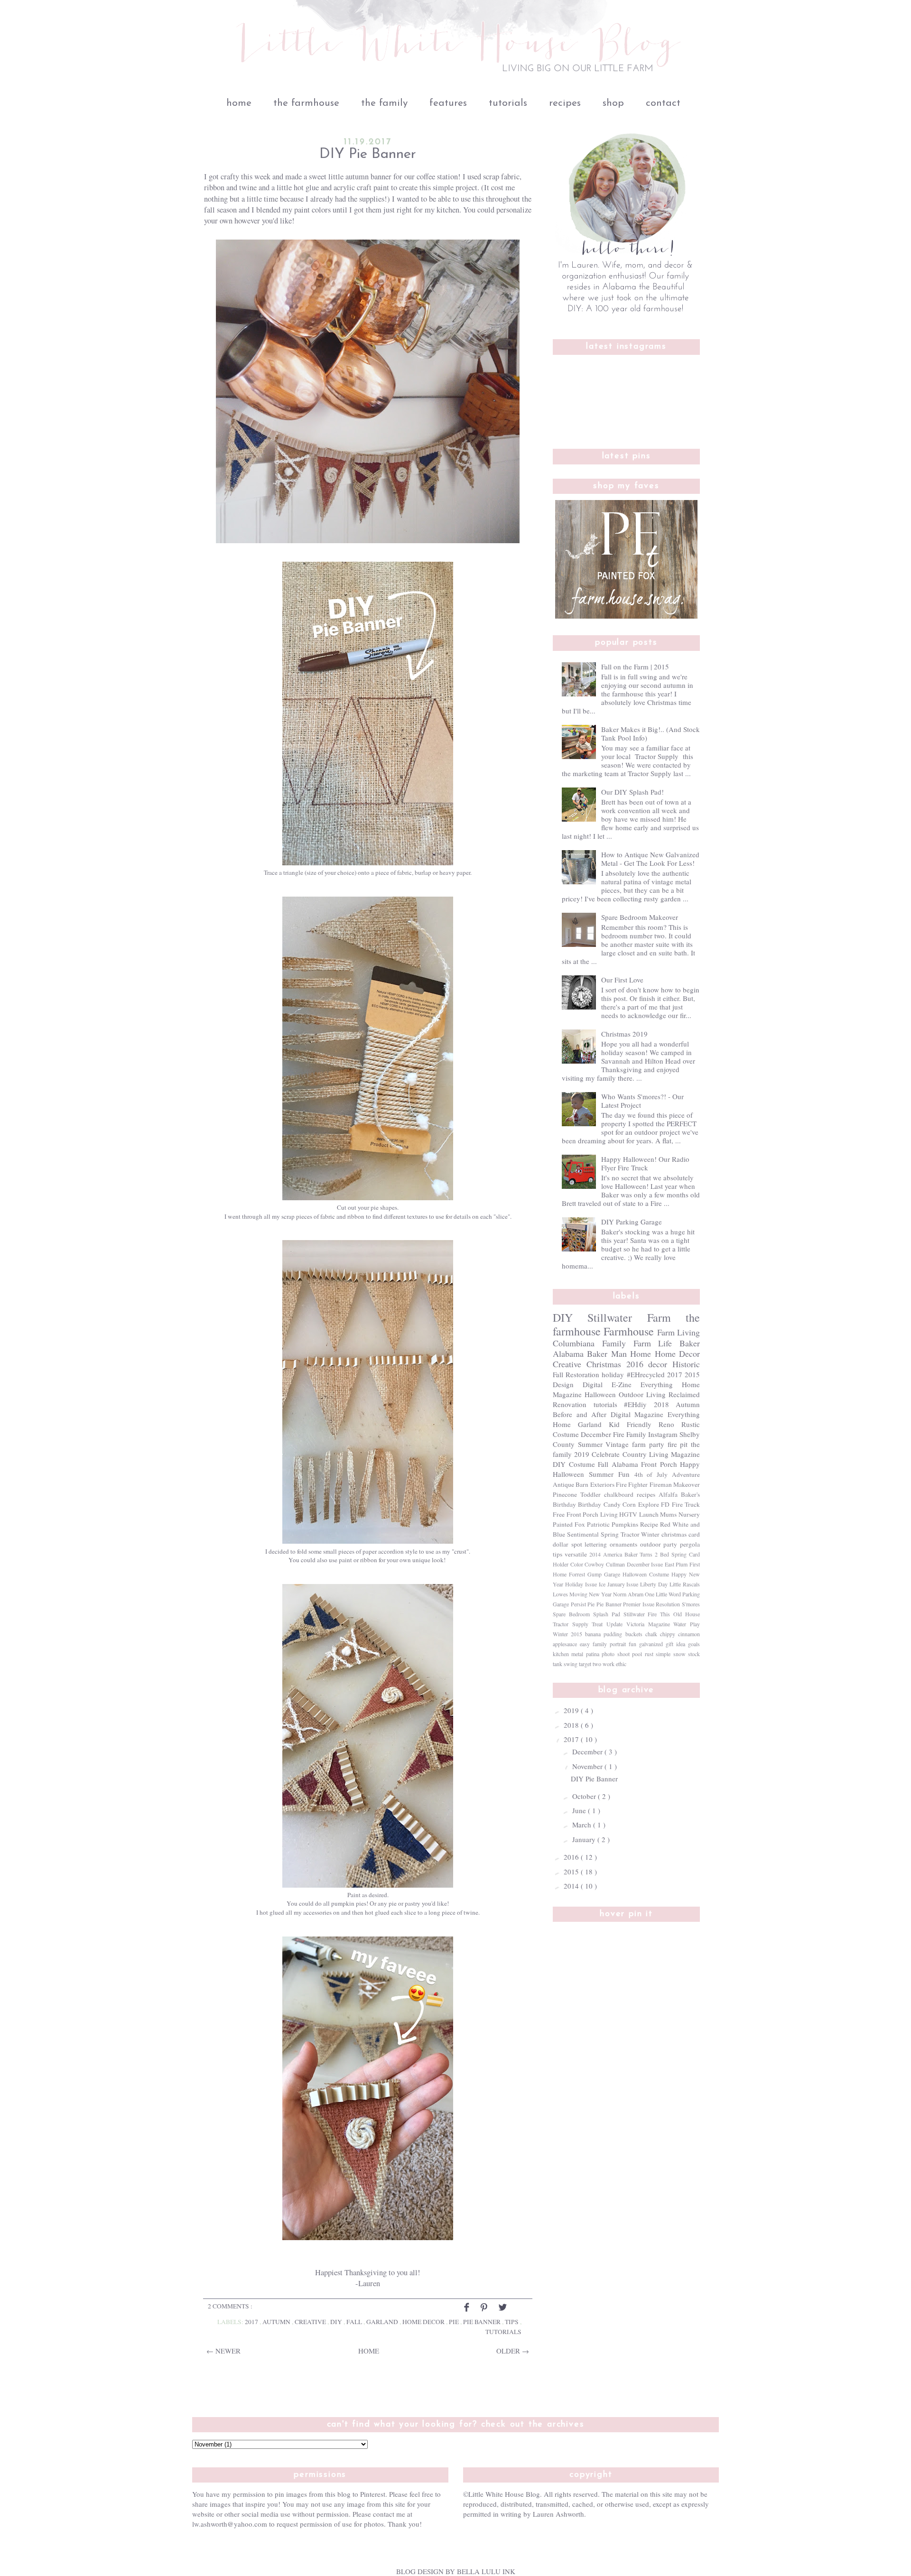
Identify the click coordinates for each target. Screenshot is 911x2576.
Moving (578, 1594)
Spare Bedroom (571, 1614)
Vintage (617, 1444)
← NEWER (223, 2351)
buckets (634, 1634)
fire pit (678, 1444)
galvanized (651, 1644)
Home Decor (424, 2322)
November (588, 1766)
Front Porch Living (592, 1514)
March (583, 1825)
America (613, 1554)
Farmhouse (629, 1331)
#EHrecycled (646, 1374)
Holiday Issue (581, 1584)
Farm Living (679, 1332)
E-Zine (622, 1384)
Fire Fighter (632, 1484)
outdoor (651, 1544)
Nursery (689, 1514)
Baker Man (607, 1353)
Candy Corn (620, 1504)
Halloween (600, 1394)
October (585, 1796)
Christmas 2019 (624, 1034)
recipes (565, 103)
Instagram (663, 1434)
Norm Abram (628, 1594)
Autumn (277, 2322)
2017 (252, 2322)
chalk (651, 1634)
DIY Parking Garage (632, 1222)
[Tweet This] (503, 2311)
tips (512, 2322)
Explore (649, 1504)
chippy (668, 1634)
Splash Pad (607, 1614)
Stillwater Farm (629, 1317)
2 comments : (230, 2306)
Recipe (649, 1524)
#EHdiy (635, 1404)
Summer (590, 1444)
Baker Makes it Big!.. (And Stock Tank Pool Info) (651, 733)
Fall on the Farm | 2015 (635, 667)
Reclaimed (684, 1394)
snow (679, 1654)
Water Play (687, 1624)
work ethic (614, 1664)
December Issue (645, 1564)
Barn (582, 1484)
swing (571, 1664)
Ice (602, 1584)
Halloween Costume (646, 1574)
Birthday (590, 1504)
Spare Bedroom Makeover (640, 917)
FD (665, 1504)
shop (613, 103)
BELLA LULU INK (486, 2571)
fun (632, 1644)
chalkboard (619, 1494)
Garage (612, 1574)
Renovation (570, 1404)
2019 (582, 1454)
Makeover (687, 1484)
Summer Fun (609, 1474)
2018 (661, 1404)
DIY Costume (574, 1464)
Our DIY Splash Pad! (632, 792)
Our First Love (622, 980)
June (580, 1810)
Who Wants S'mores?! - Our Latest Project (642, 1101)
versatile (576, 1554)
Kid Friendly (630, 1424)
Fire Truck (686, 1504)
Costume (566, 1434)
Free (559, 1514)
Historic (686, 1364)
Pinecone (565, 1494)
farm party (648, 1444)
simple (663, 1654)
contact (663, 103)
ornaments (623, 1544)
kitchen (561, 1654)
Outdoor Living (642, 1394)
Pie (455, 2322)
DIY (337, 2322)
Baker (690, 1343)
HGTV (628, 1514)
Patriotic (598, 1524)
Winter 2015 (567, 1634)
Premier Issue (639, 1604)
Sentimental (583, 1534)
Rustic (691, 1424)
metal (577, 1654)
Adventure (686, 1474)
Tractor (630, 1534)
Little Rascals (685, 1584)
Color (577, 1564)
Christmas (604, 1364)
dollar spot (567, 1544)
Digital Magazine (637, 1414)
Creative (311, 2322)
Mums (668, 1514)
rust (649, 1654)
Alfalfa (668, 1494)
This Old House (680, 1614)
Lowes (560, 1594)
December (596, 1434)
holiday (613, 1374)
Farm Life (653, 1343)
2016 (635, 1364)
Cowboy (594, 1564)
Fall (355, 2322)
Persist (578, 1604)
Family (614, 1343)
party (670, 1544)
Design (563, 1384)
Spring (610, 1534)
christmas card (681, 1534)
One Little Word (663, 1594)
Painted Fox (569, 1524)
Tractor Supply (571, 1624)
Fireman (661, 1484)
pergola (690, 1544)
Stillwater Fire (640, 1614)
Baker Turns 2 (641, 1554)
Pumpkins (625, 1524)
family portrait (609, 1644)
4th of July (651, 1474)
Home (641, 1353)
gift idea (675, 1644)
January (585, 1839)
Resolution (668, 1604)
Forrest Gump (585, 1574)
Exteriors (602, 1484)
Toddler (590, 1494)
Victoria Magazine (648, 1624)
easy (585, 1644)
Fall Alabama (618, 1464)
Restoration (582, 1374)
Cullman (615, 1564)
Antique (563, 1484)
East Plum (676, 1564)
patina (593, 1654)
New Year (600, 1594)
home (239, 103)
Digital (593, 1384)
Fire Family (630, 1434)
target (585, 1664)
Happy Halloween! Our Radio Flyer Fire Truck (645, 1163)
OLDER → (513, 2351)
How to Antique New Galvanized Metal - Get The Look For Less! (650, 859)
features (448, 103)
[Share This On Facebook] (467, 2311)
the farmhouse (306, 103)
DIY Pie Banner (368, 154)
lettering (596, 1544)
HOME (369, 2351)
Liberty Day (654, 1584)
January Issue (623, 1584)
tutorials (508, 103)
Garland (383, 2322)
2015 (692, 1374)
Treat (597, 1624)
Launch (649, 1514)
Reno (666, 1424)
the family (384, 103)
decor (658, 1364)
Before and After (580, 1414)
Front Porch (659, 1464)
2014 (595, 1554)
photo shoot (615, 1654)
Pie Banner (483, 2322)
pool (637, 1654)
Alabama (568, 1353)
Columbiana (574, 1343)
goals (694, 1644)
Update (614, 1624)
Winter (650, 1534)
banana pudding (604, 1634)
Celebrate (606, 1454)
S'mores (691, 1604)
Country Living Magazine (661, 1454)
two (597, 1664)
